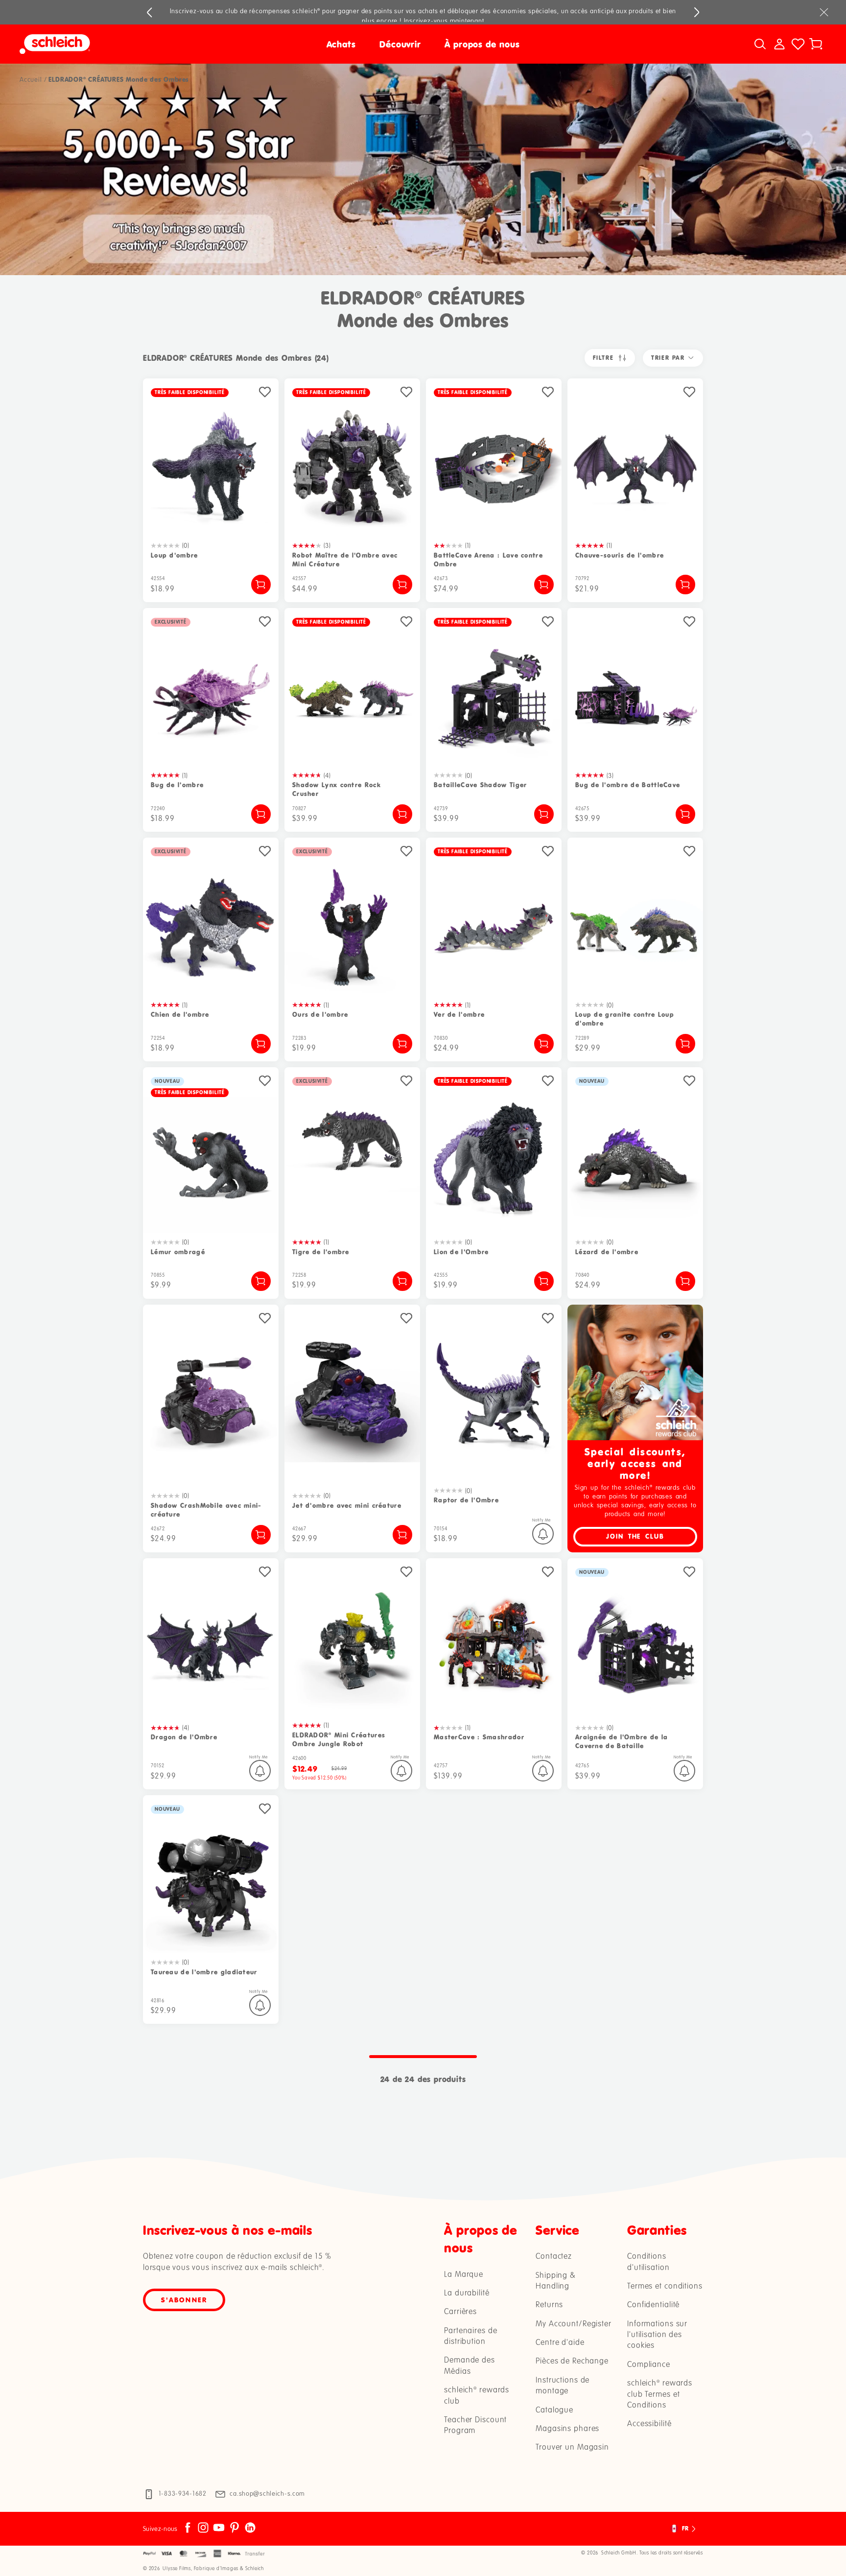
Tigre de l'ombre (321, 1252)
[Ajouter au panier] (261, 585)
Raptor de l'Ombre (466, 1500)
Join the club (635, 1536)
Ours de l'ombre (320, 1015)
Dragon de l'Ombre (184, 1737)
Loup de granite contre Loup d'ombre (625, 1019)
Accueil (31, 80)
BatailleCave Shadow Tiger (481, 785)
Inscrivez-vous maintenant (444, 21)
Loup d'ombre (175, 555)
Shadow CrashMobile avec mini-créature (206, 1510)
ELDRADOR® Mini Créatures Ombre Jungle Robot (339, 1740)
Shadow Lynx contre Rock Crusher (337, 789)
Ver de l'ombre (459, 1015)
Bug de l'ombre (177, 785)
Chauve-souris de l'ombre (620, 555)
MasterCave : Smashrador (479, 1737)
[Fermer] (824, 12)
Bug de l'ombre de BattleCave (628, 785)
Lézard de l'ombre (607, 1252)
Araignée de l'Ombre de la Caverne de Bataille (622, 1742)
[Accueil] (120, 44)
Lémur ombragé (178, 1252)
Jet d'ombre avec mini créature (347, 1506)
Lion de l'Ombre (461, 1252)
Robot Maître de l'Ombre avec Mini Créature (345, 560)
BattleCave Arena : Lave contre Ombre (488, 560)
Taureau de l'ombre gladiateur (204, 1972)
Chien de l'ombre (180, 1015)
